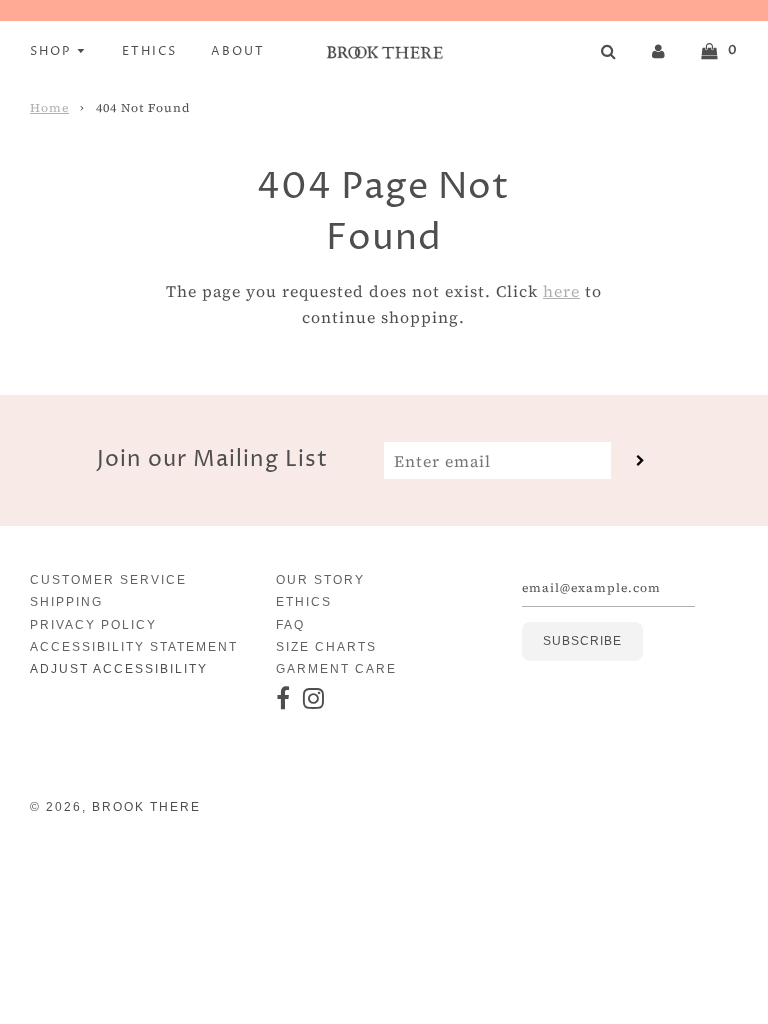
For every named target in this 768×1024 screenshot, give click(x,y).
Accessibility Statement (134, 647)
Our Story (320, 580)
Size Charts (326, 647)
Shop (53, 51)
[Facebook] (284, 699)
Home (49, 108)
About (238, 51)
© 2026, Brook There (115, 807)
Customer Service (108, 580)
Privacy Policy (93, 625)
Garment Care (336, 669)
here (561, 291)
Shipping (66, 602)
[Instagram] (314, 699)
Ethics (149, 51)
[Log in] (659, 50)
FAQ (290, 625)
